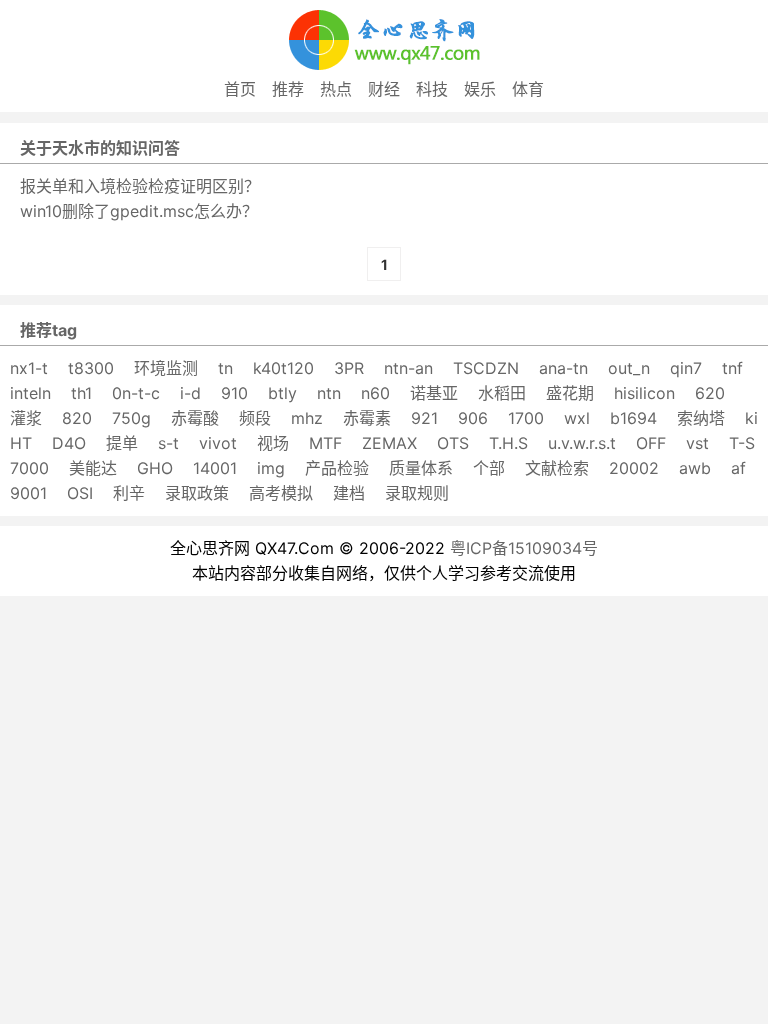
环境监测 (166, 368)
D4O (69, 443)
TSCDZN (486, 368)
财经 (384, 89)
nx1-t (29, 368)
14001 (215, 468)
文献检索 (557, 468)
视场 (273, 443)
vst (697, 443)
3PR (349, 368)
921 (424, 418)
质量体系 (421, 468)
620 (710, 393)
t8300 (91, 368)
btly (282, 393)
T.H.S (508, 443)
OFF (651, 443)
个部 (489, 468)
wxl (577, 418)
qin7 (686, 368)
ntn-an (408, 368)
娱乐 (480, 89)
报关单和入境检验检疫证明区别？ (140, 186)
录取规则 (417, 493)
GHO (155, 468)
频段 (255, 418)
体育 (528, 89)
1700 (526, 418)
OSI (80, 493)
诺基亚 (434, 393)
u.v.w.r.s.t (582, 443)
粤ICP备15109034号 (524, 548)
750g (131, 418)
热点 (336, 89)
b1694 (633, 418)
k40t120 (283, 368)
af (738, 468)
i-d (190, 393)
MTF (325, 443)
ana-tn (563, 368)
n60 (375, 393)
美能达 (93, 468)
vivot (218, 443)
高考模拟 (281, 493)
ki (751, 418)
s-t (168, 443)
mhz (307, 418)
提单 (122, 443)
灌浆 (26, 418)
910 (234, 393)
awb (695, 468)
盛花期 (570, 393)
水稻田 (502, 393)
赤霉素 (367, 418)
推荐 (288, 89)
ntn (329, 393)
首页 (240, 89)
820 (77, 418)
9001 (28, 493)
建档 (349, 493)
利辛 (129, 493)
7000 (29, 468)
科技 (432, 89)
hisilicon (644, 393)
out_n (629, 368)
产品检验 (337, 468)
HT (21, 443)
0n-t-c (136, 393)
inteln (30, 393)
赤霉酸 (195, 418)
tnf (732, 368)
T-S (742, 443)
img (271, 468)
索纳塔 (701, 418)
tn (225, 368)
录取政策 (197, 493)
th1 (81, 393)
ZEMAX (389, 443)
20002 (634, 468)
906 (473, 418)
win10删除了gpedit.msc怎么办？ (139, 211)
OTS (453, 443)
